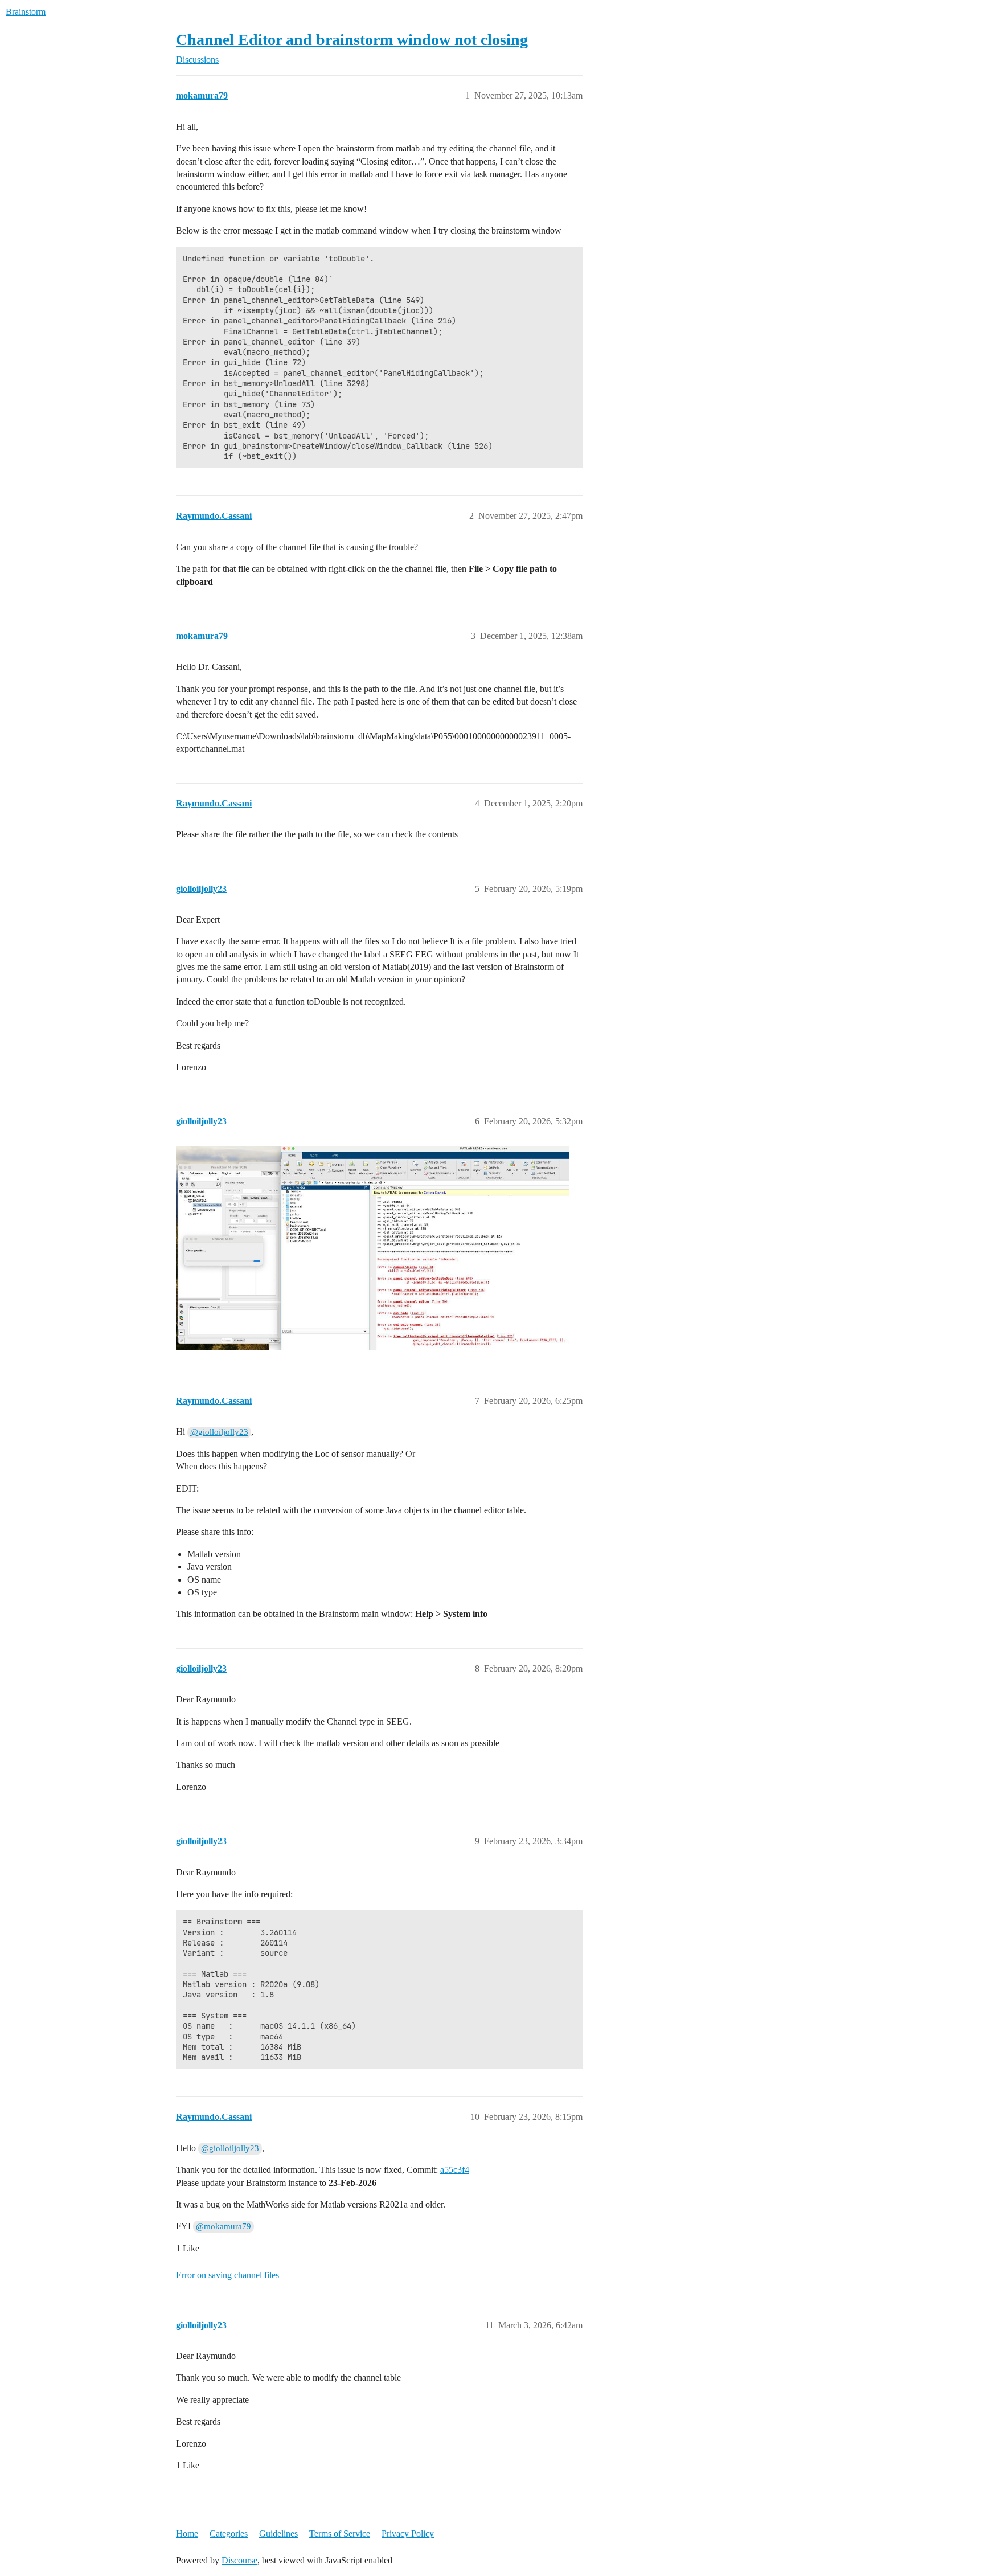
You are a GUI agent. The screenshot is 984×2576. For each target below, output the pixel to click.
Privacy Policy (408, 2534)
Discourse (239, 2560)
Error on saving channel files (227, 2275)
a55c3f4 (455, 2170)
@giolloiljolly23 (219, 1432)
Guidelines (278, 2534)
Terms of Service (340, 2534)
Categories (229, 2534)
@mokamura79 (224, 2226)
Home (187, 2534)
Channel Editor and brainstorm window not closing (352, 40)
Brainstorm (26, 12)
